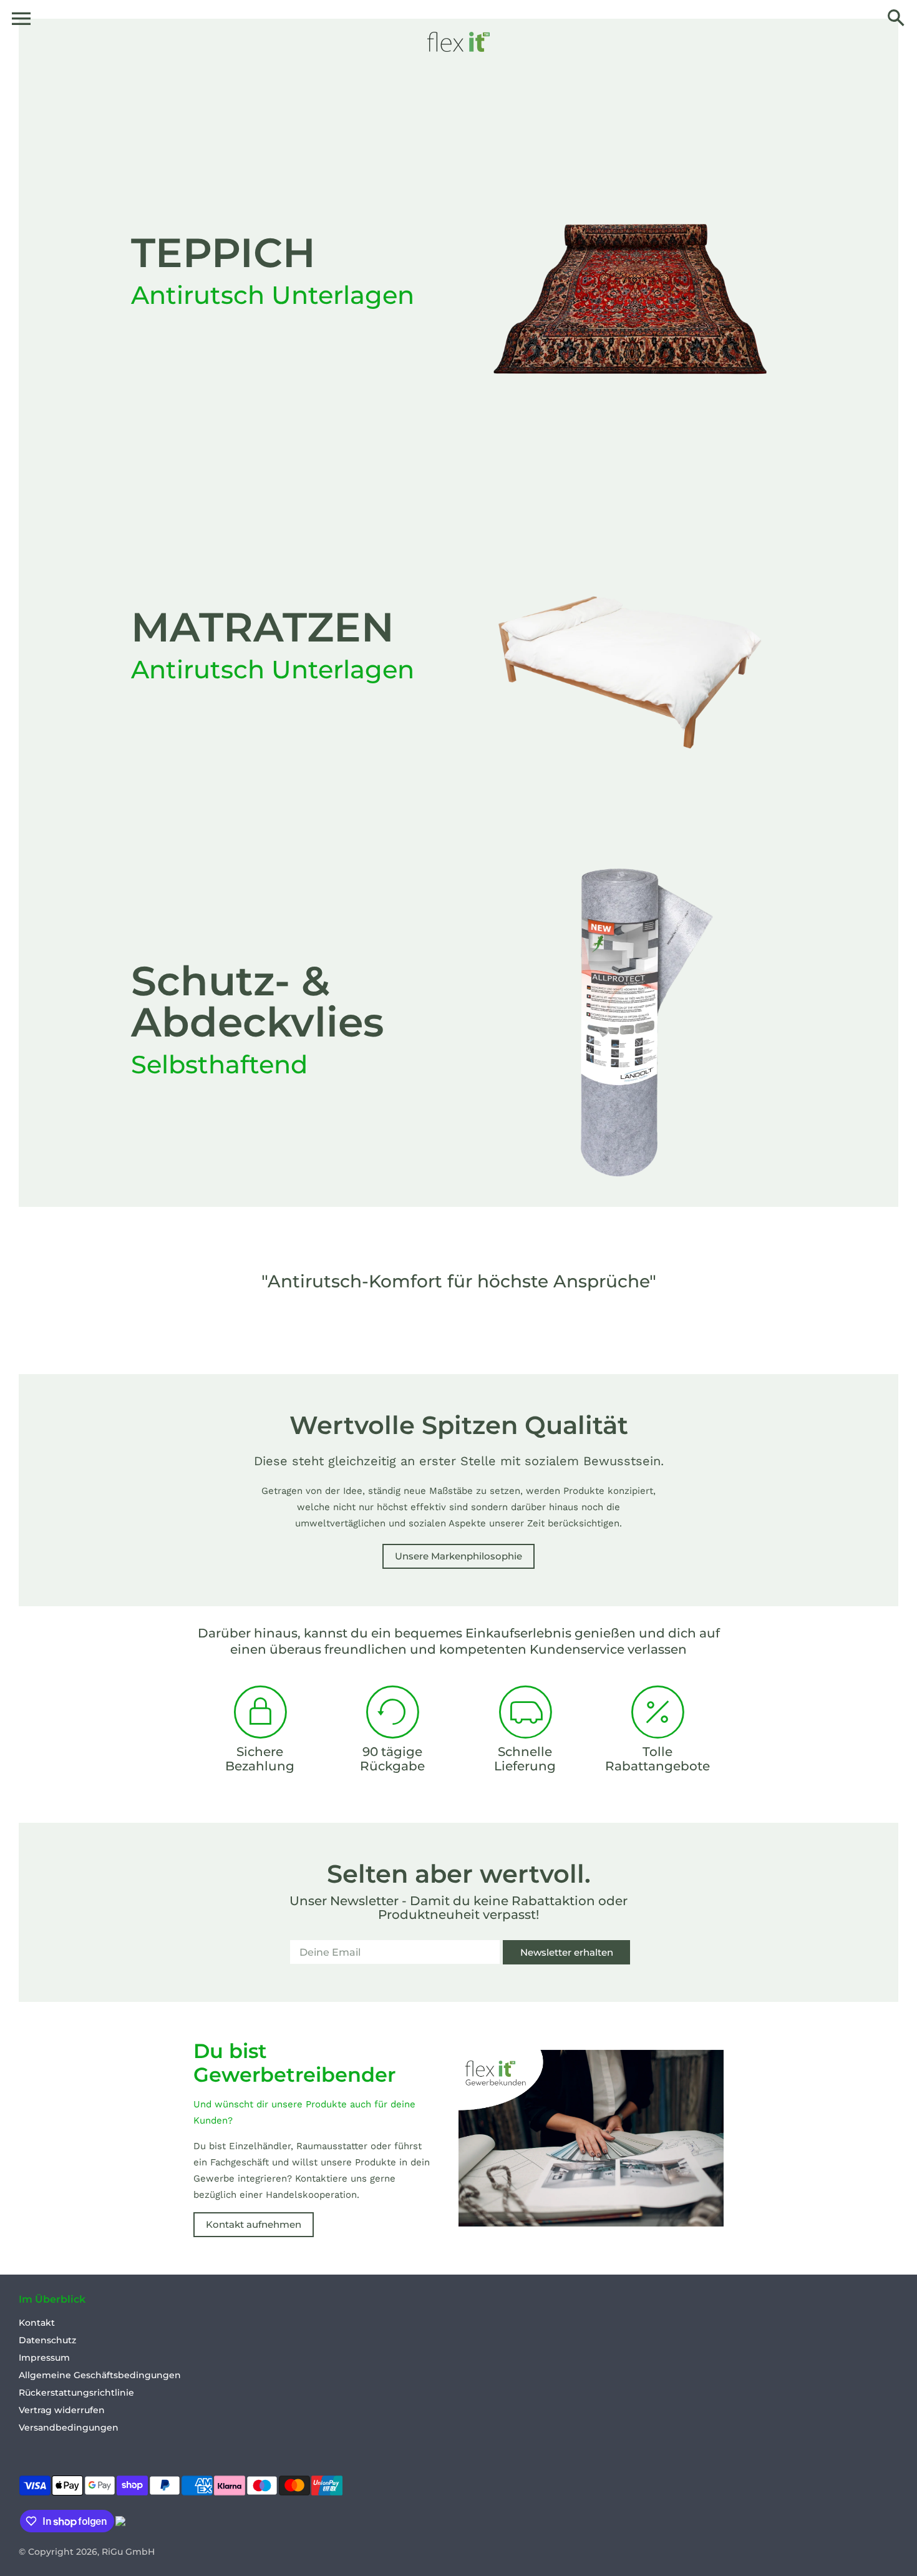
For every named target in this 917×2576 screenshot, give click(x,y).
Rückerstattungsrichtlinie (76, 2393)
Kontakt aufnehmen (254, 2224)
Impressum (44, 2358)
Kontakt (37, 2323)
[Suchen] (896, 19)
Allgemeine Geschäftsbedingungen (100, 2375)
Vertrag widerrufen (62, 2410)
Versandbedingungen (69, 2427)
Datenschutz (47, 2340)
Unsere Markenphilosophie (458, 1556)
